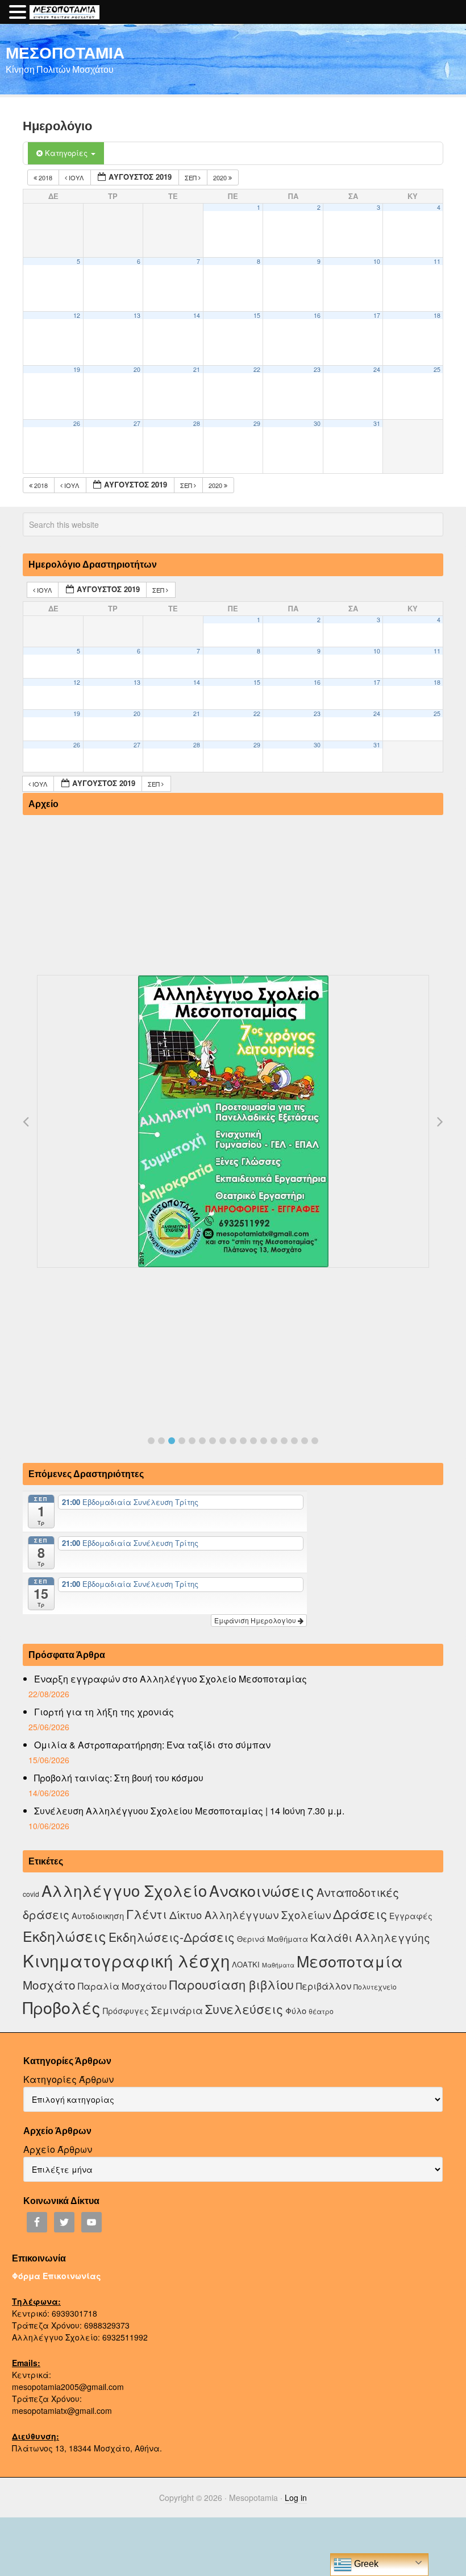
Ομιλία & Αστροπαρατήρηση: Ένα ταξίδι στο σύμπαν (152, 1745)
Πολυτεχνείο (375, 1986)
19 (77, 369)
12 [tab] (264, 1441)
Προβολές (62, 2007)
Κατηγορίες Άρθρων (68, 2079)
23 (317, 369)
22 (257, 369)
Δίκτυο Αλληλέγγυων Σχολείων (250, 1915)
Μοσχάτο (49, 1984)
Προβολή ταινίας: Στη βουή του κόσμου (119, 1778)
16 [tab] (305, 1441)
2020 (221, 177)
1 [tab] (151, 1441)
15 (257, 315)
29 (257, 423)
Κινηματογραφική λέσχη (126, 1960)
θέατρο (321, 2011)
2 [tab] (161, 1441)
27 (137, 423)
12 (77, 315)
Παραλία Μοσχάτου (122, 1986)
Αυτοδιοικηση (98, 1915)
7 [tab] (213, 1441)
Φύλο (296, 2010)
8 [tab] (223, 1441)
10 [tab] (243, 1441)
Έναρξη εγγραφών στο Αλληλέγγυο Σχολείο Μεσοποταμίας (170, 1679)
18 (437, 315)
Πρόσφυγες (126, 2011)
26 (77, 423)
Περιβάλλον (324, 1986)
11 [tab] (253, 1441)
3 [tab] (172, 1441)
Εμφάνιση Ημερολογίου (256, 1620)
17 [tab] (315, 1441)
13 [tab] (274, 1441)
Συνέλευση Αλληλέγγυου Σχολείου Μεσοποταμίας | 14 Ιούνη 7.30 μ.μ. (189, 1811)
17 (377, 315)
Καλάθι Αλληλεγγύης (370, 1937)
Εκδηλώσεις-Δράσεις (172, 1937)
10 (377, 261)
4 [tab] (182, 1441)
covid (31, 1894)
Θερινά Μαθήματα (272, 1939)
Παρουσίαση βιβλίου (232, 1984)
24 (377, 369)
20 (137, 369)
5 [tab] (192, 1441)
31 (377, 423)
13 (137, 315)
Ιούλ (76, 177)
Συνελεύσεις (244, 2009)
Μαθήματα (278, 1965)
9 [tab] (233, 1441)
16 (317, 315)
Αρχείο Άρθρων (58, 2149)
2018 (45, 177)
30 (317, 423)
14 (197, 315)
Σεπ (192, 177)
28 (197, 423)
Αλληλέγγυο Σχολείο (124, 1890)
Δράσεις (360, 1914)
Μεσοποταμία (350, 1961)
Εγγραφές (411, 1916)
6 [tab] (202, 1441)
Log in (296, 2498)
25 (437, 369)
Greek (365, 2564)
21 (197, 369)
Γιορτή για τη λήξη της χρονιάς (104, 1712)
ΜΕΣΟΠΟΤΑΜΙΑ (65, 52)
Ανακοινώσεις (262, 1890)
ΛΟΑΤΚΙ (246, 1964)
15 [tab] (294, 1441)
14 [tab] (284, 1441)
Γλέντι (147, 1914)
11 (437, 261)
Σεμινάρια (177, 2010)
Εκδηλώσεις (65, 1936)
